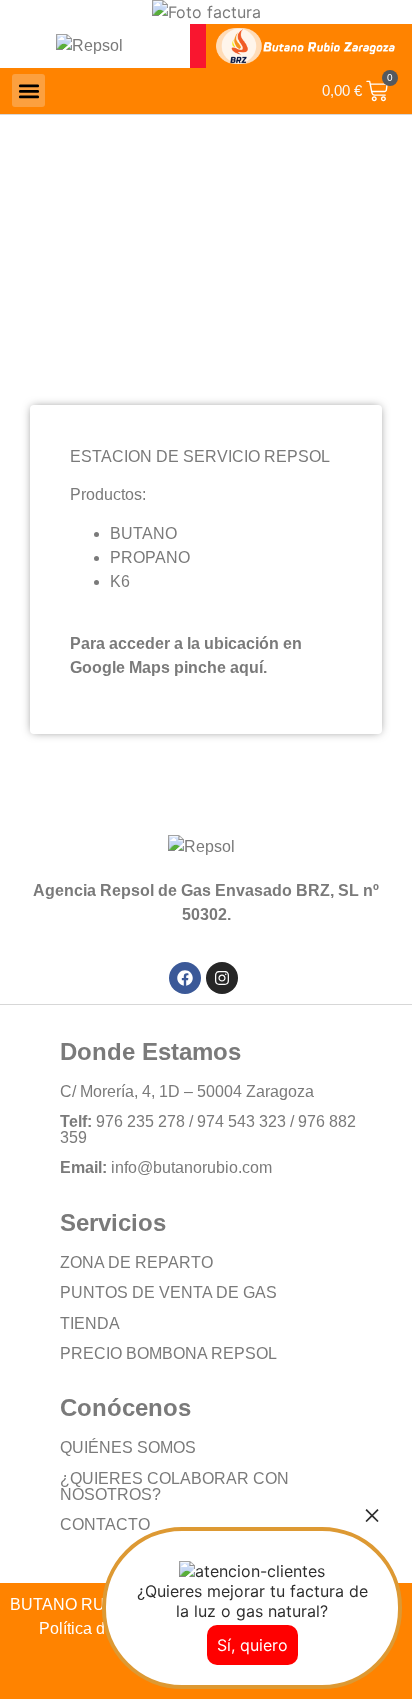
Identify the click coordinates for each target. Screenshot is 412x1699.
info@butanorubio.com (191, 1167)
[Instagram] (222, 978)
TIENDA (90, 1323)
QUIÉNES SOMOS (128, 1447)
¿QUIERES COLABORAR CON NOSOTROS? (174, 1486)
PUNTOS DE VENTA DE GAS (168, 1292)
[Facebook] (185, 978)
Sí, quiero (252, 1645)
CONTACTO (105, 1524)
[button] (28, 90)
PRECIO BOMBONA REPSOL (168, 1353)
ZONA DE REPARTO (136, 1262)
